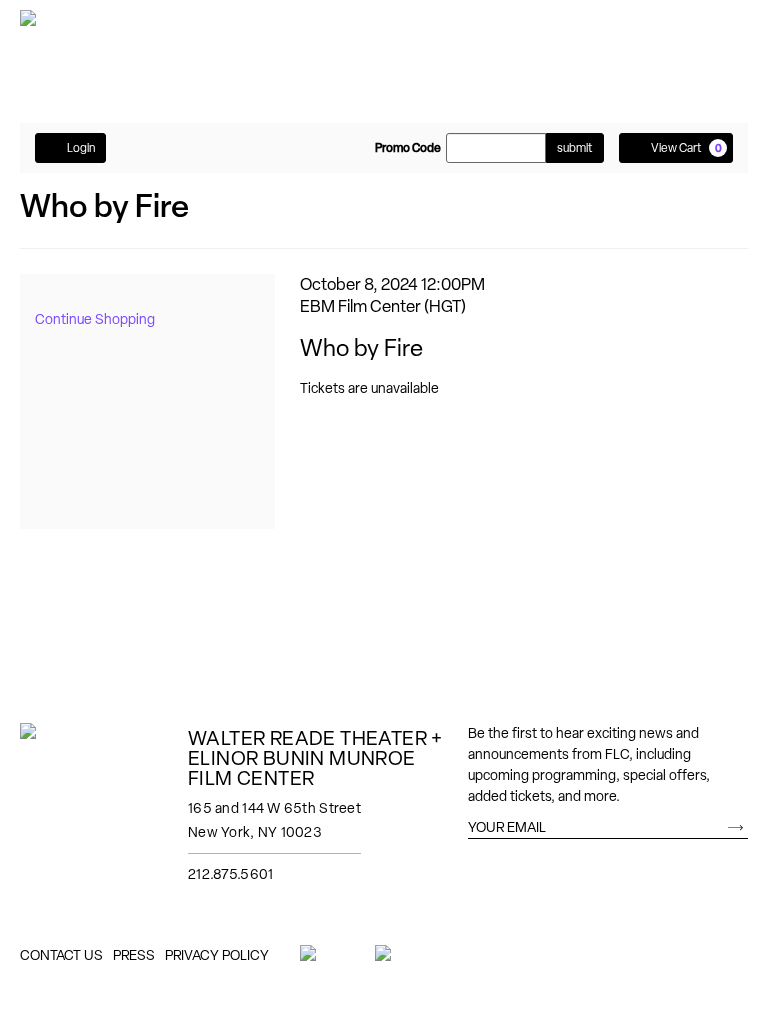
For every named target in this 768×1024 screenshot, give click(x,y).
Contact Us (61, 955)
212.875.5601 (230, 874)
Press (134, 955)
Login (81, 148)
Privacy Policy (217, 955)
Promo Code (408, 148)
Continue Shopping (95, 319)
